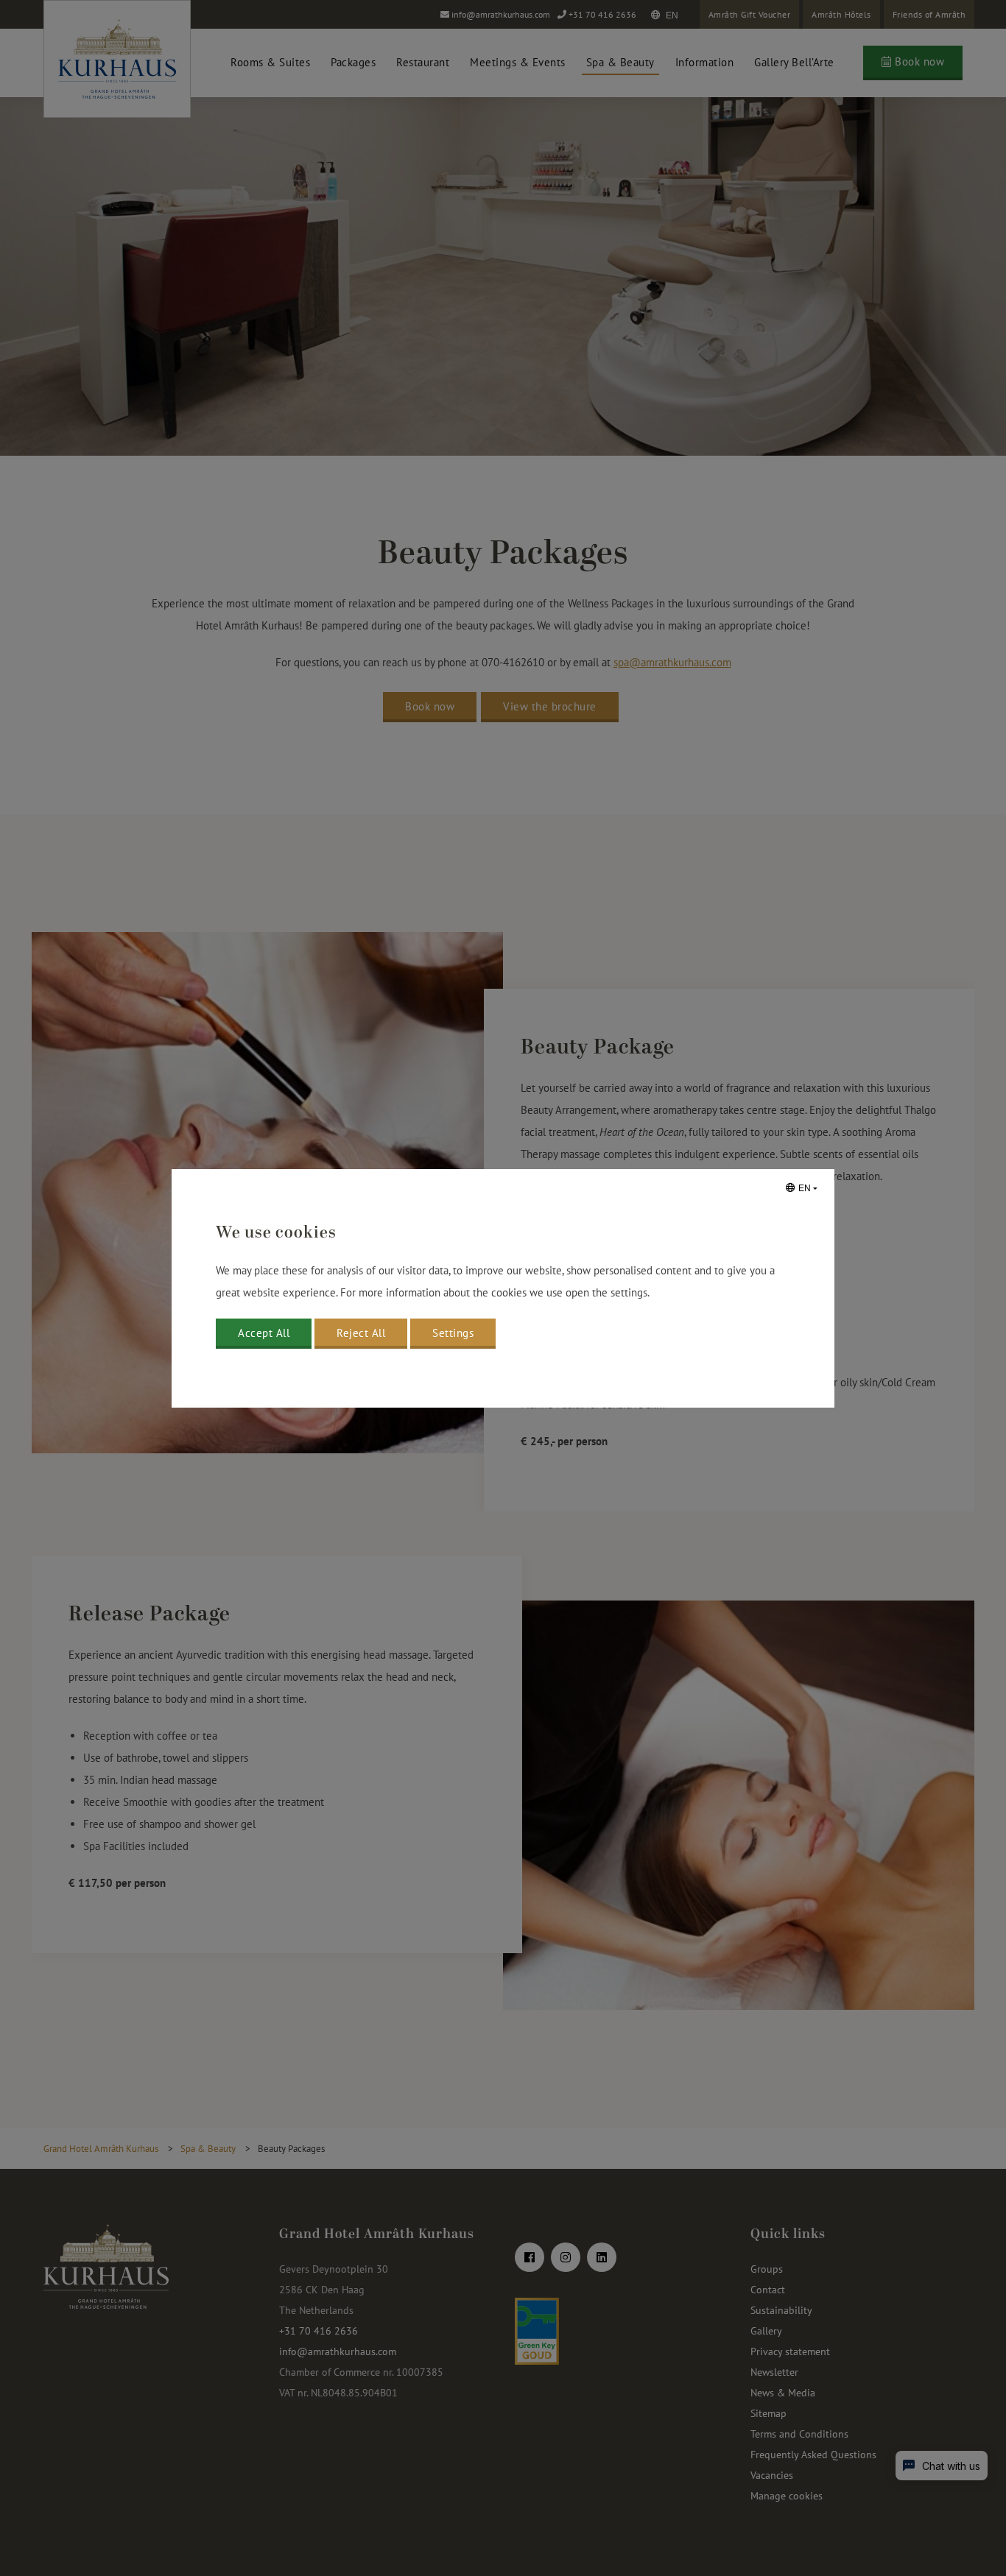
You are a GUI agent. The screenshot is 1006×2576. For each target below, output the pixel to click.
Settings (453, 1333)
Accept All (264, 1333)
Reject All (361, 1333)
